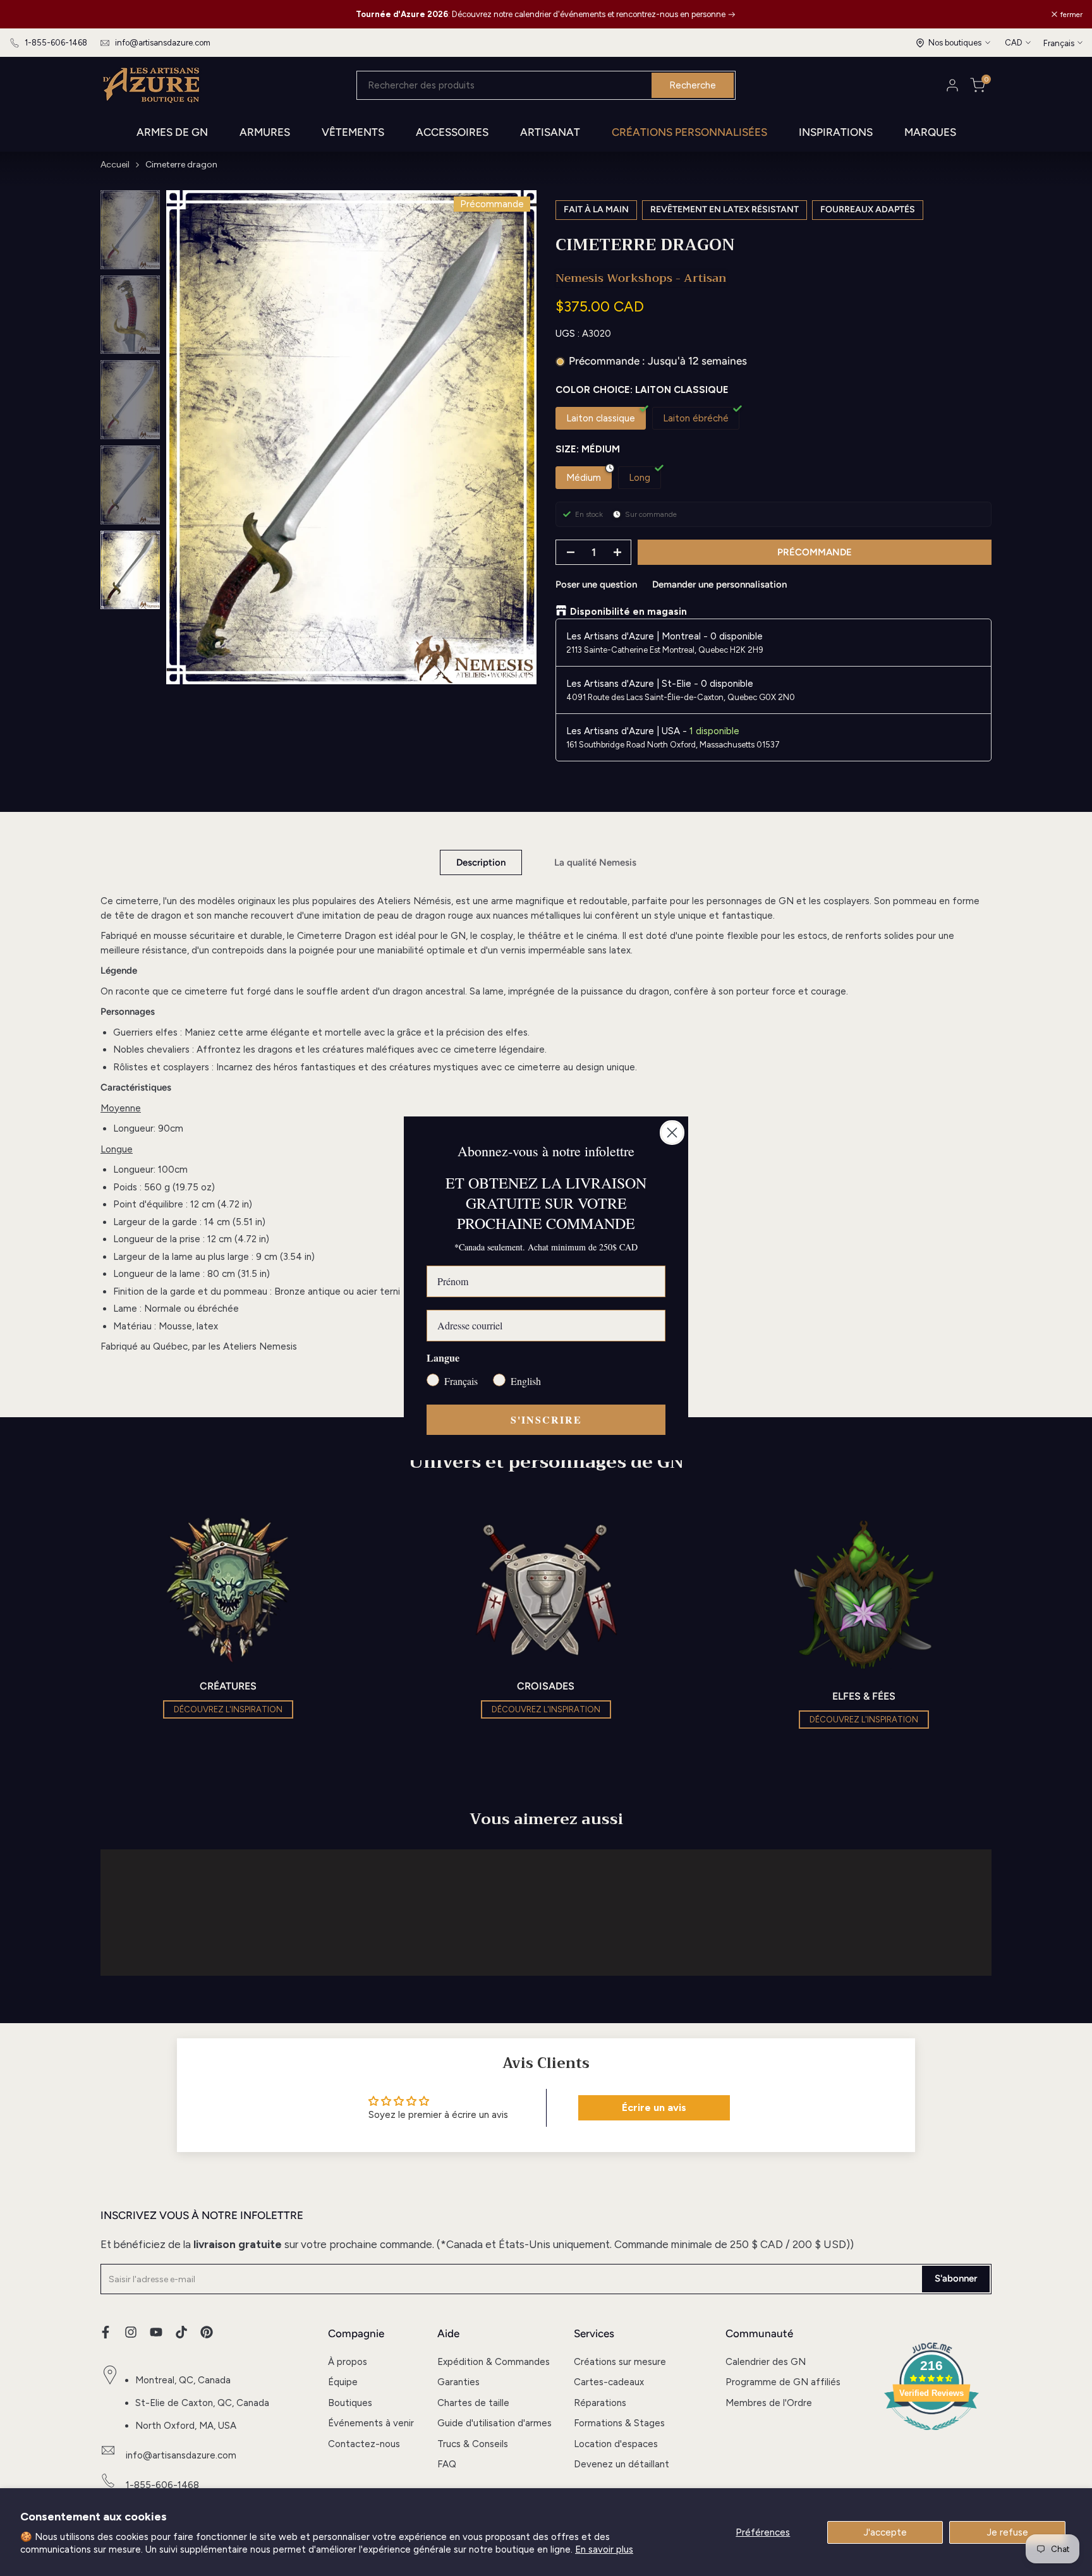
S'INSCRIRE (546, 1419)
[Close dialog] (672, 1133)
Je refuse (1008, 2532)
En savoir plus (604, 2549)
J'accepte (885, 2532)
